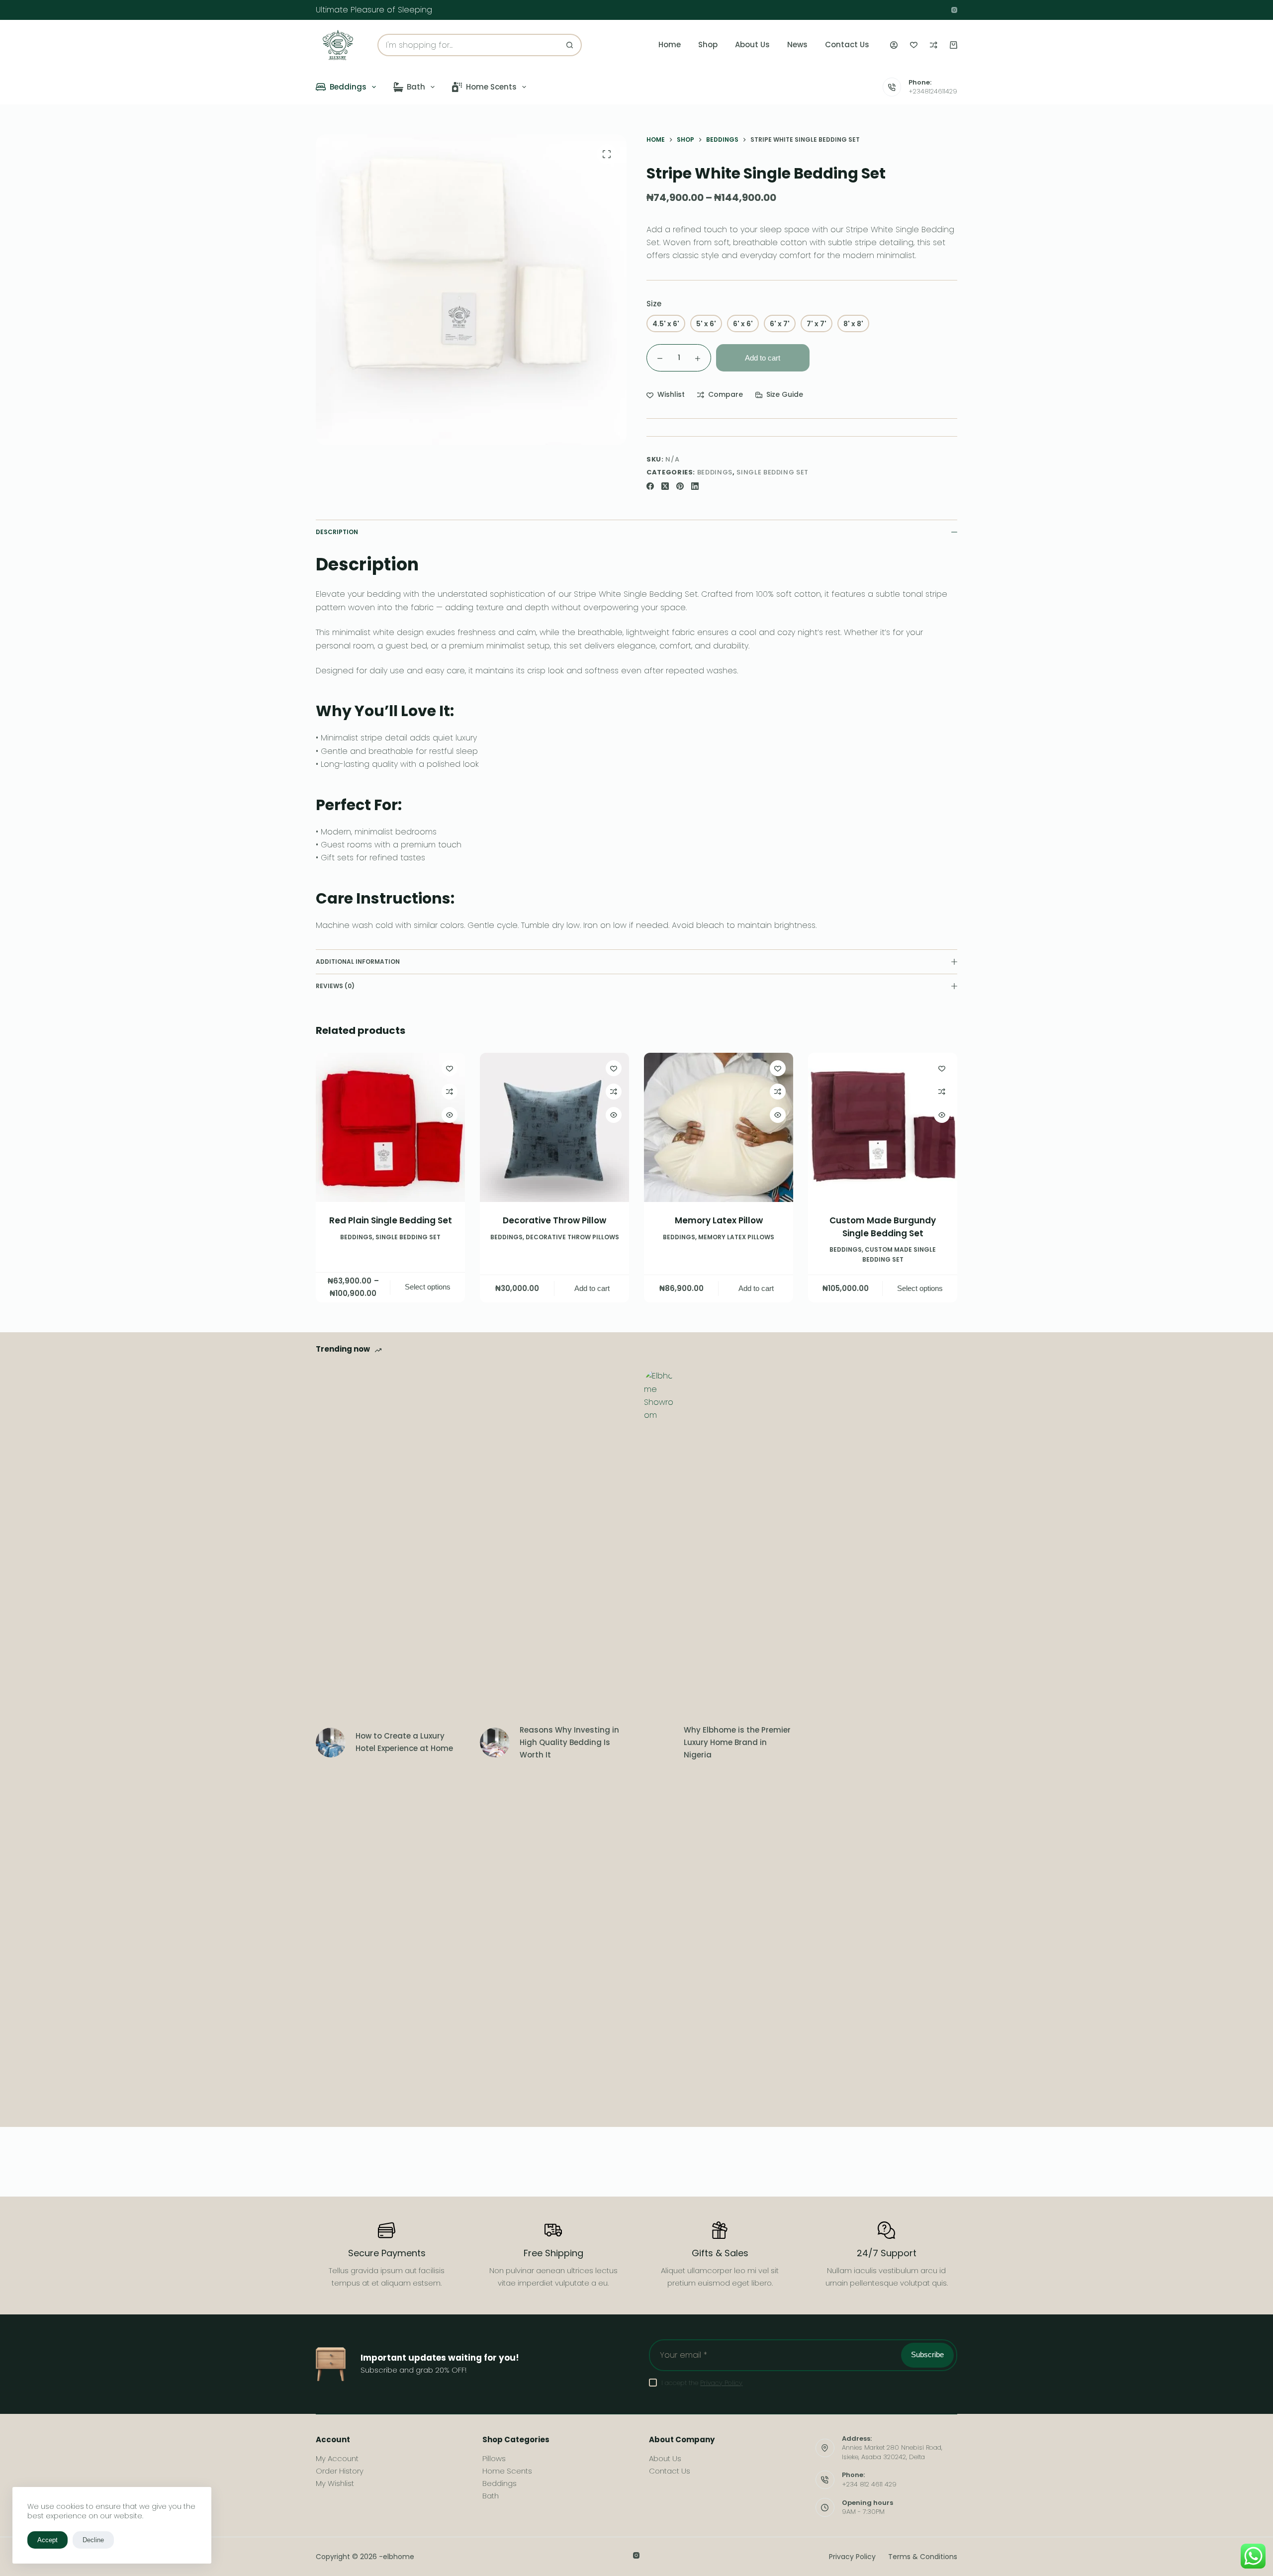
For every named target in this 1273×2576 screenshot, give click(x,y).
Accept (47, 2540)
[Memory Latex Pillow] (719, 1127)
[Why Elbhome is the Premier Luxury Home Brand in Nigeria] (659, 1743)
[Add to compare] (450, 1092)
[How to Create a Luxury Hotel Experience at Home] (331, 1743)
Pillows (494, 2458)
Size (654, 304)
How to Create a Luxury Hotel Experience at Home (404, 1742)
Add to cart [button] (592, 1288)
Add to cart (763, 358)
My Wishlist (335, 2483)
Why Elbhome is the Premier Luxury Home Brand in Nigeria (737, 1742)
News (797, 45)
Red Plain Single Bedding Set (391, 1220)
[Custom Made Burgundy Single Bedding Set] (883, 1127)
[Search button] (570, 45)
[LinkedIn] (695, 486)
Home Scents (491, 87)
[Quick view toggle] (450, 1115)
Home (670, 45)
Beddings (348, 87)
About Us (752, 45)
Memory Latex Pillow (719, 1220)
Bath (416, 87)
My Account (337, 2458)
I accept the (702, 2383)
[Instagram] (954, 10)
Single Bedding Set (773, 472)
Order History (340, 2471)
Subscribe (927, 2354)
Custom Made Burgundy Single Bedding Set (883, 1227)
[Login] (894, 45)
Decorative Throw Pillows (572, 1237)
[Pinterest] (680, 486)
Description (337, 532)
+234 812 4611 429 (869, 2484)
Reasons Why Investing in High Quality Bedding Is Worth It (569, 1742)
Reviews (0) (335, 986)
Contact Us (847, 45)
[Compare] (934, 45)
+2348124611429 (933, 91)
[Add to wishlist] (450, 1068)
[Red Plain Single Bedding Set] (390, 1127)
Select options (428, 1287)
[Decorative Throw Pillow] (554, 1127)
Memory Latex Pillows (736, 1237)
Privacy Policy (721, 2383)
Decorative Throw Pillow (554, 1220)
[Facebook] (650, 486)
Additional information (358, 962)
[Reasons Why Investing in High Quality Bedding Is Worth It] (495, 1743)
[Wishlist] (914, 45)
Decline (93, 2540)
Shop (708, 45)
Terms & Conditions (923, 2557)
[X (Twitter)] (665, 486)
